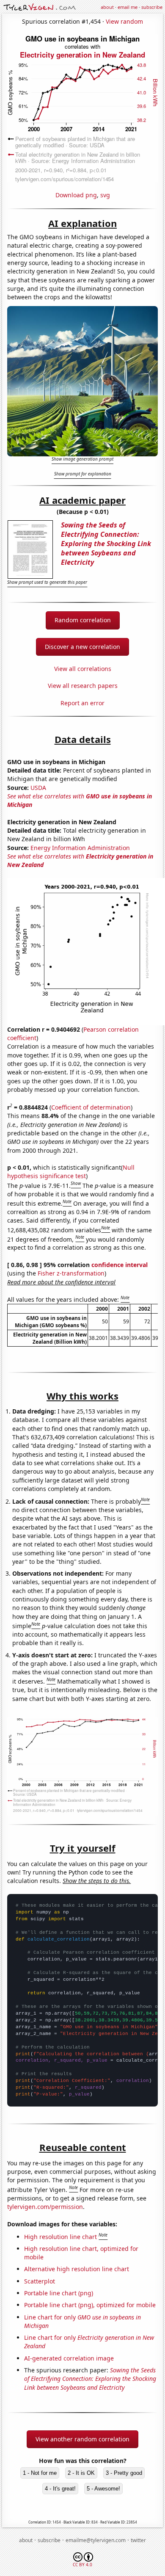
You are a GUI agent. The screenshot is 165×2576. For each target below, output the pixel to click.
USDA (38, 788)
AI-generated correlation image (69, 2358)
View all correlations (83, 669)
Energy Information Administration (80, 848)
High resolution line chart (60, 2237)
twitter (138, 2540)
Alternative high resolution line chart (77, 2269)
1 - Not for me (40, 2473)
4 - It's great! (60, 2489)
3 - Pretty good (124, 2473)
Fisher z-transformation (71, 1273)
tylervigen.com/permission (45, 2207)
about (107, 7)
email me (128, 7)
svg (105, 195)
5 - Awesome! (103, 2489)
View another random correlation (82, 2439)
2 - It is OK (81, 2473)
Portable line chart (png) (59, 2293)
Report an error (82, 703)
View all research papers (83, 686)
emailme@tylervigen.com (96, 2540)
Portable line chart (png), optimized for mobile (90, 2305)
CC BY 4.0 (82, 2565)
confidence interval (120, 1265)
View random (124, 21)
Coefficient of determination (91, 1107)
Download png (76, 195)
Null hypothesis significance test (71, 1172)
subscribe (152, 7)
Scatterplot (40, 2281)
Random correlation (83, 620)
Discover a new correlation (82, 647)
